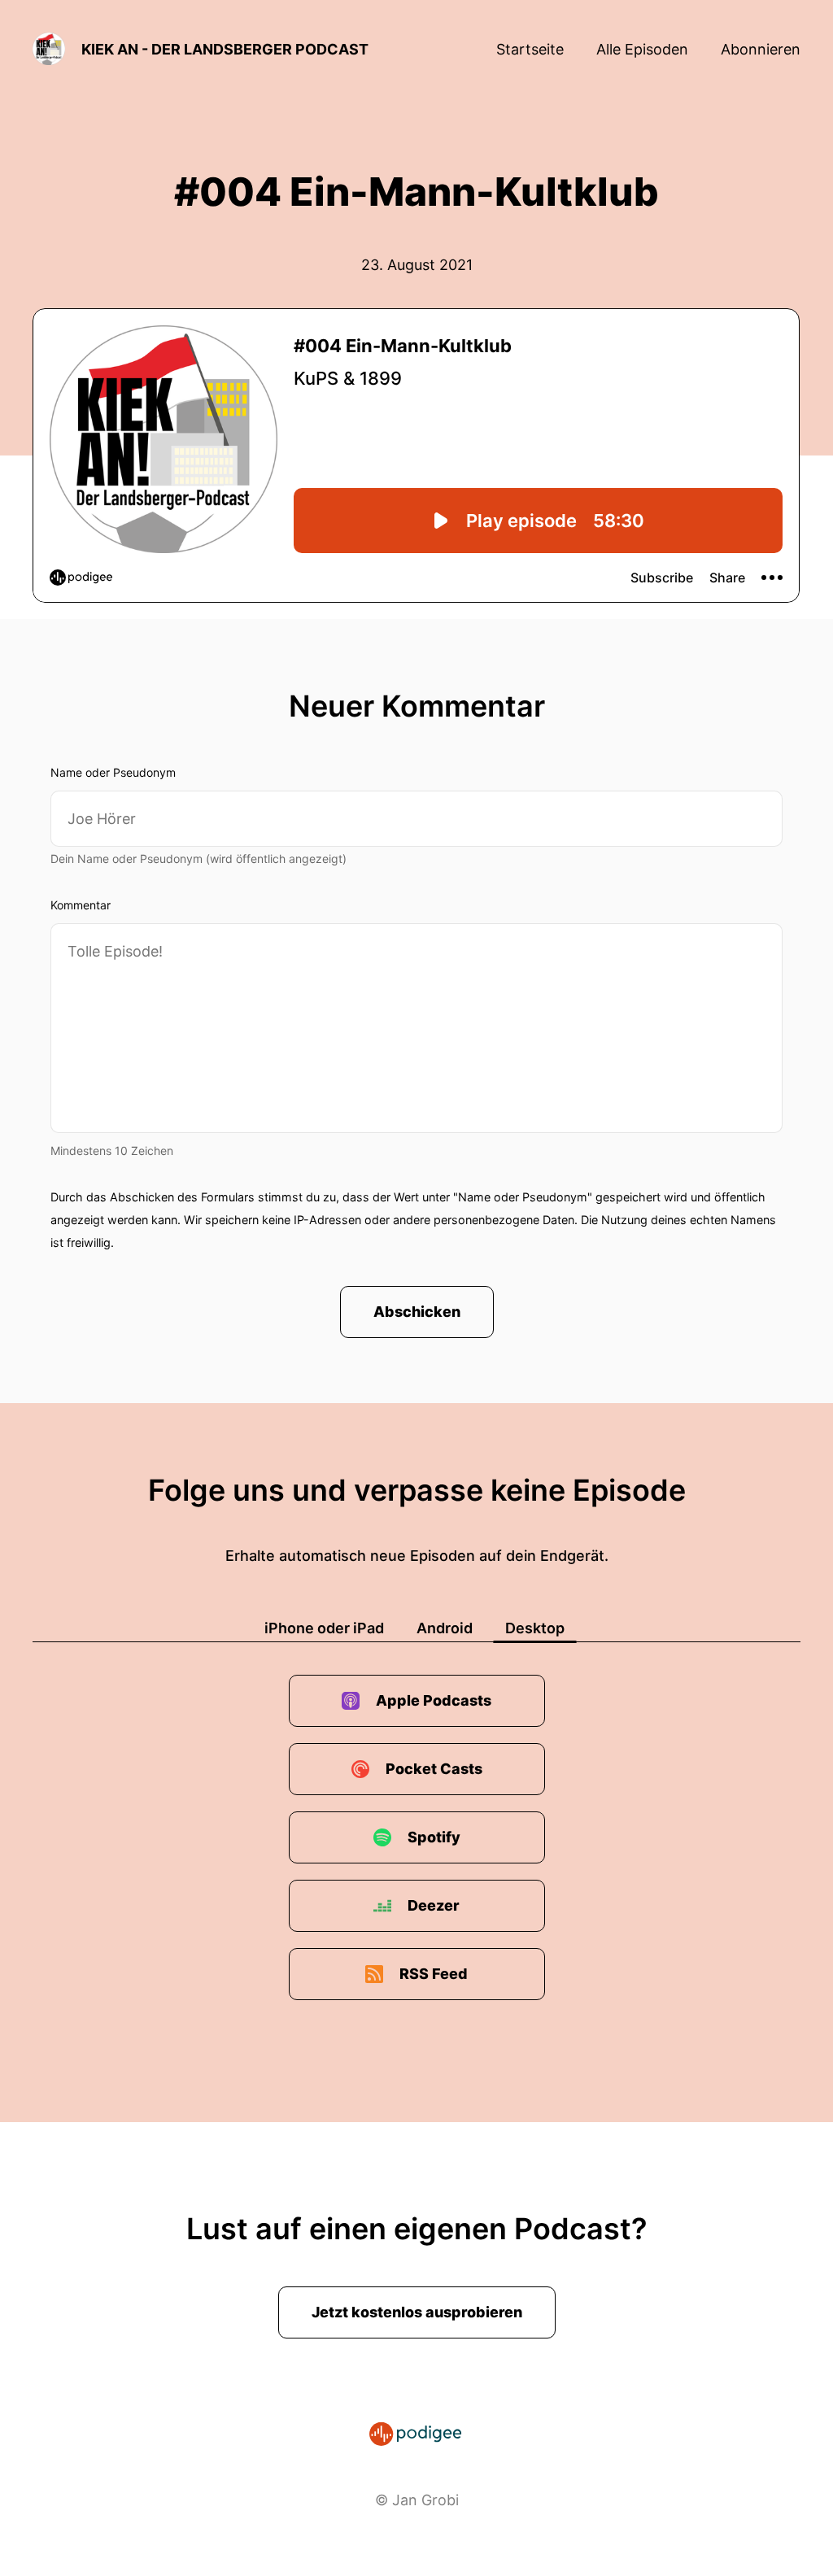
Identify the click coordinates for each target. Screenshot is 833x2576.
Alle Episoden (642, 49)
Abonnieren (761, 49)
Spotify (434, 1837)
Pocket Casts (434, 1769)
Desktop (535, 1628)
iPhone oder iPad (324, 1628)
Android (445, 1628)
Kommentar (81, 905)
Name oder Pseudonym (113, 772)
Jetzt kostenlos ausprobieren (417, 2312)
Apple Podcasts (434, 1700)
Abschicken (417, 1312)
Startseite (530, 49)
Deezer (434, 1905)
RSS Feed (434, 1974)
